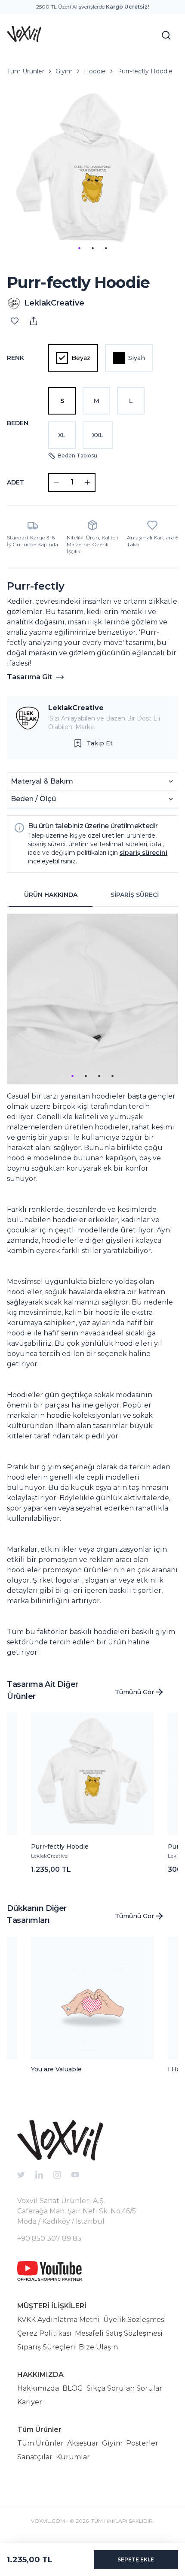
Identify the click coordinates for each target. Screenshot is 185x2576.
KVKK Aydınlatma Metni (59, 2320)
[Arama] (166, 35)
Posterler (142, 2443)
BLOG (73, 2388)
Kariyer (30, 2402)
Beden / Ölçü (33, 799)
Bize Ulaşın (98, 2347)
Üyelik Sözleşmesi (135, 2320)
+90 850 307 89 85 (49, 2238)
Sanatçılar (35, 2457)
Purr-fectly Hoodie (145, 71)
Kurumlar (73, 2457)
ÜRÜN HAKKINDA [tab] (51, 895)
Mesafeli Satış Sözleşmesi (119, 2333)
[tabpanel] (92, 1286)
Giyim (64, 71)
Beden (18, 423)
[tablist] (92, 895)
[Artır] (87, 482)
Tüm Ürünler (26, 71)
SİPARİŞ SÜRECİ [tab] (135, 895)
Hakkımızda (38, 2388)
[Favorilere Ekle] (15, 321)
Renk (15, 358)
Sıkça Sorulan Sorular (124, 2388)
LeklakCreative (76, 708)
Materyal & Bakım (42, 781)
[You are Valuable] (92, 1998)
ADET (15, 482)
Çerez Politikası (44, 2333)
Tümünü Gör (134, 1692)
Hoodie (95, 71)
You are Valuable (56, 2069)
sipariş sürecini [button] (143, 853)
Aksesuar (83, 2443)
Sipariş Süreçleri (46, 2347)
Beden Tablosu (77, 456)
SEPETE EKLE (136, 2559)
